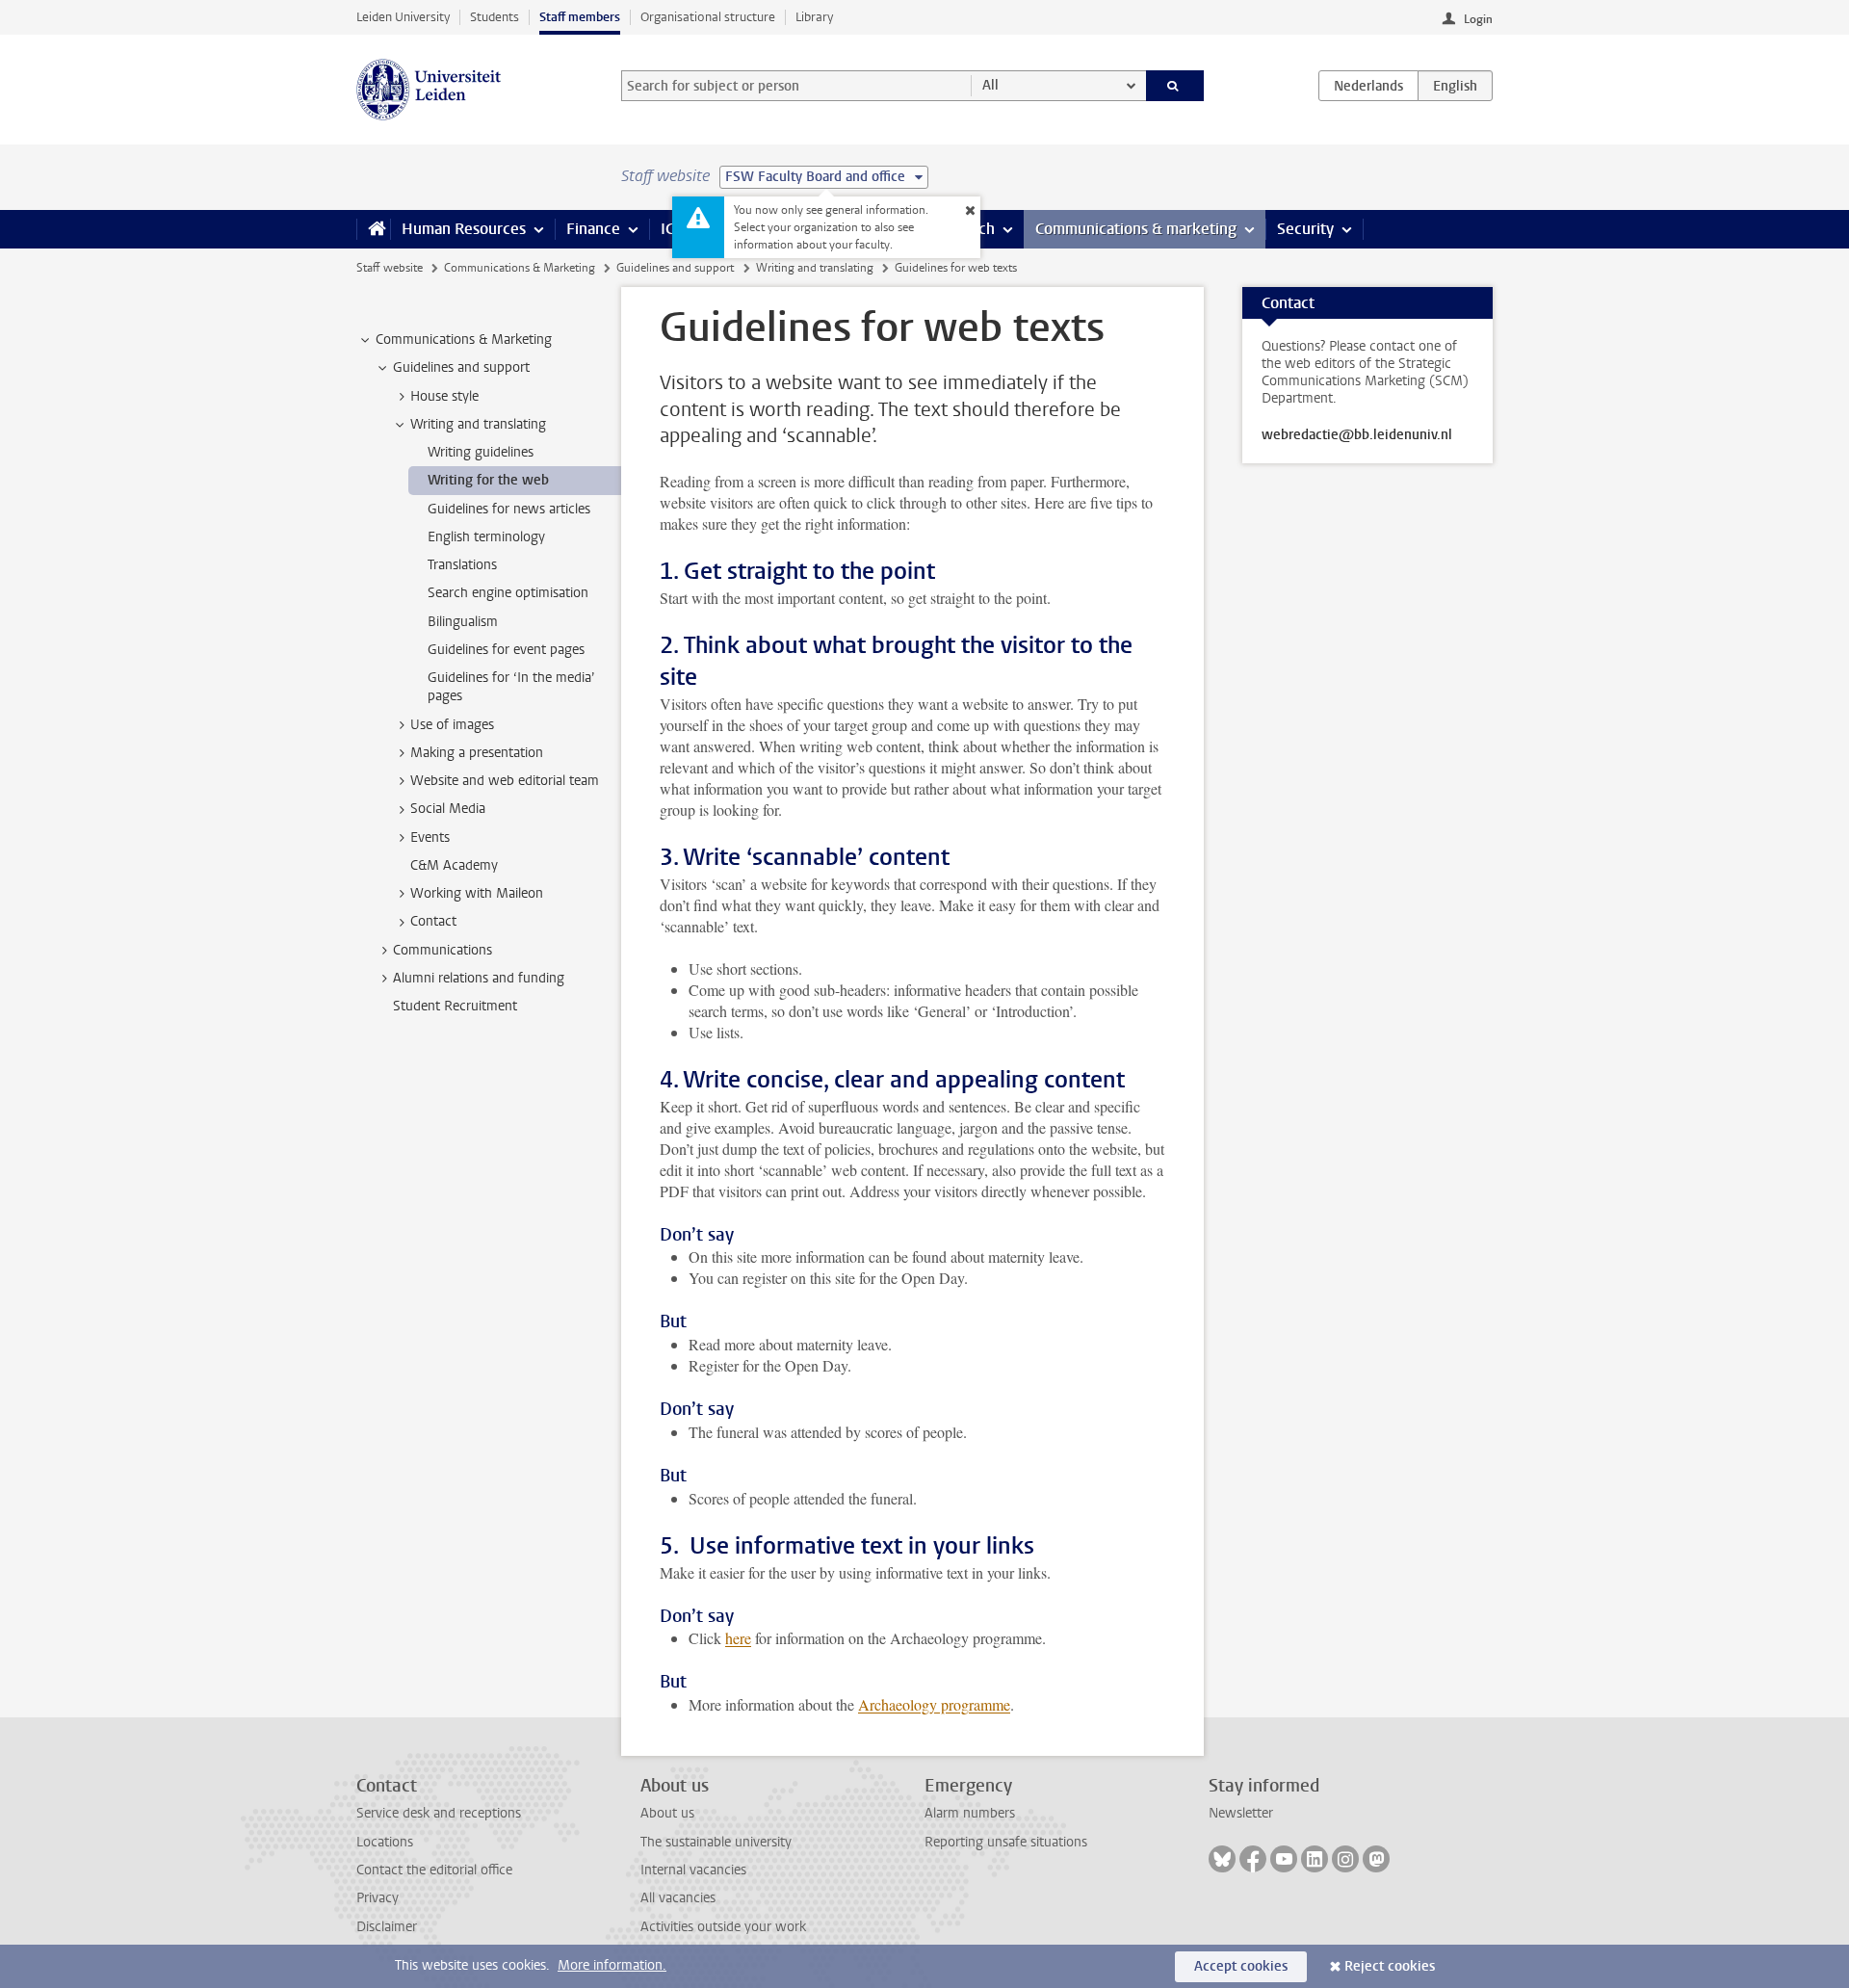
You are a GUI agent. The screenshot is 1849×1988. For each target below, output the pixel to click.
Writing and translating (815, 268)
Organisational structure (708, 17)
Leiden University (403, 17)
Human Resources (464, 229)
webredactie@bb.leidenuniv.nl (1357, 435)
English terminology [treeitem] (486, 537)
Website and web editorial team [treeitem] (505, 781)
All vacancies (678, 1898)
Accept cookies (1241, 1966)
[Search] (1175, 86)
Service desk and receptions (439, 1813)
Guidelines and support (675, 268)
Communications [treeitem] (443, 950)
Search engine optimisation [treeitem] (508, 593)
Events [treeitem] (430, 837)
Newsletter (1241, 1813)
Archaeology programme (934, 1704)
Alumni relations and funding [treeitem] (479, 978)
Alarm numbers (970, 1813)
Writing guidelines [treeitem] (481, 452)
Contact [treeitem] (433, 921)
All (990, 85)
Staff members (580, 17)
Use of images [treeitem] (452, 725)
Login (1478, 19)
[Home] (373, 229)
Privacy (378, 1898)
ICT (671, 229)
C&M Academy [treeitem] (454, 865)
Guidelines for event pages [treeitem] (506, 650)
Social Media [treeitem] (448, 809)
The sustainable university (716, 1842)
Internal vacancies (693, 1870)
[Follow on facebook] (1253, 1859)
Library (814, 17)
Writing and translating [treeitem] (478, 424)
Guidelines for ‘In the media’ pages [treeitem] (511, 687)
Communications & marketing (1136, 229)
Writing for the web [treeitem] (488, 480)
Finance (593, 229)
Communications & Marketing (520, 268)
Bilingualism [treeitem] (463, 622)
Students (495, 17)
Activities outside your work (723, 1927)
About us (667, 1813)
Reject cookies (1390, 1966)
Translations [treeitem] (462, 565)
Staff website (390, 268)
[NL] (1368, 86)
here (738, 1638)
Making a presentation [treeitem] (477, 753)
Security (1305, 229)
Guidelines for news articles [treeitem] (509, 509)
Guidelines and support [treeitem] (461, 367)
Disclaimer (387, 1927)
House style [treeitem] (444, 396)
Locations (385, 1842)
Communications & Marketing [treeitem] (464, 340)
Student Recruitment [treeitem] (455, 1006)
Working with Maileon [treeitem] (477, 893)
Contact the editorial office (434, 1870)
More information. (612, 1965)
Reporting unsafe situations (1006, 1842)
